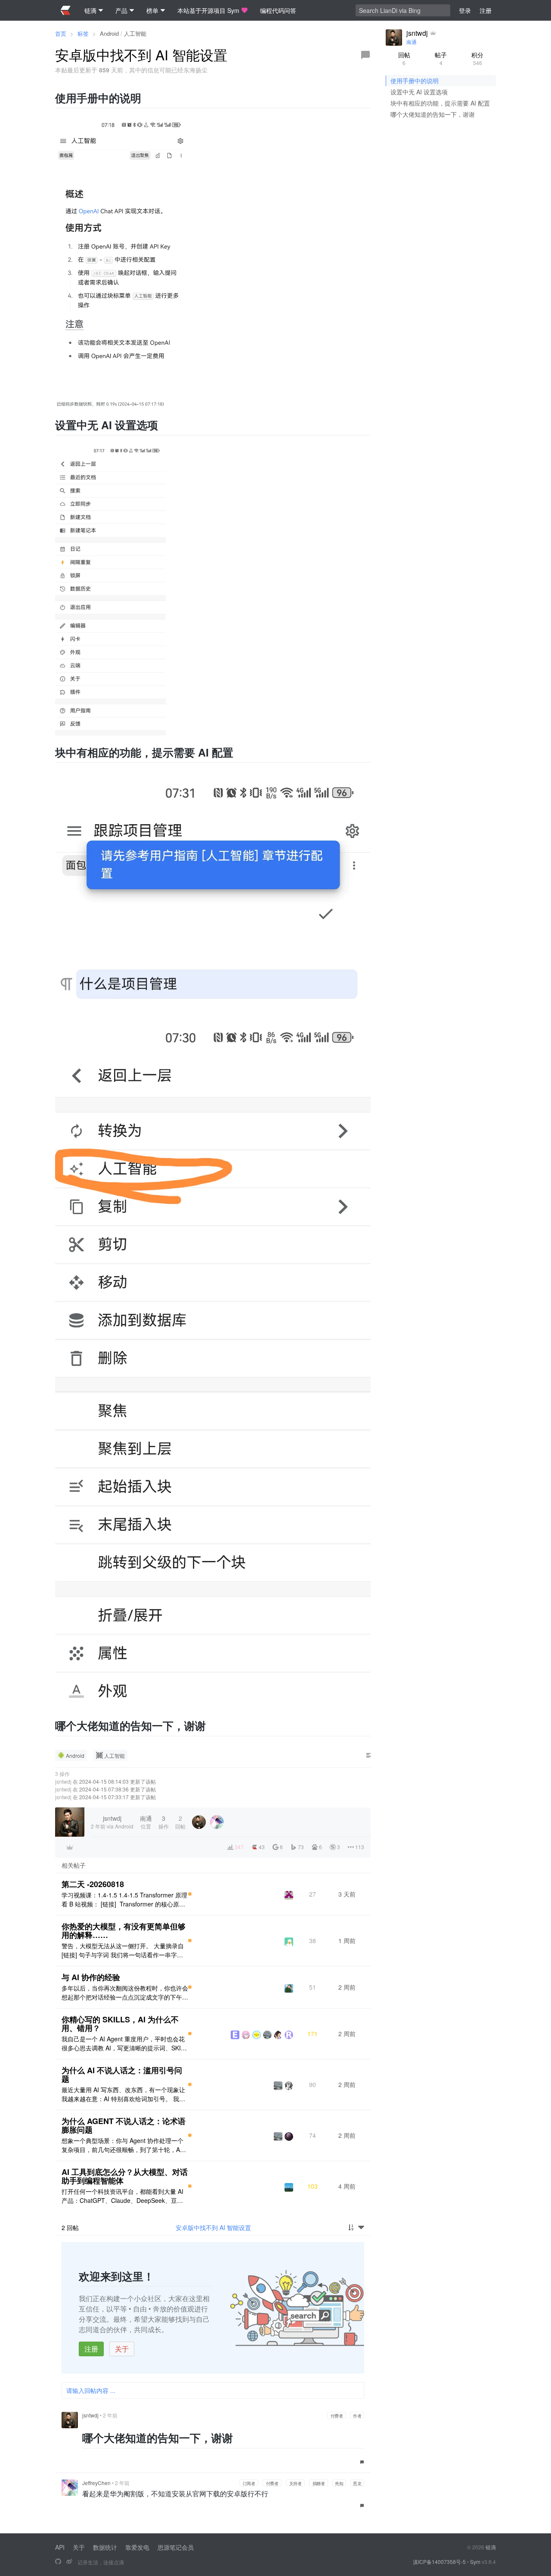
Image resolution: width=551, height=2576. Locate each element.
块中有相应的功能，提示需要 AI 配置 (440, 103)
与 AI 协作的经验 (91, 1977)
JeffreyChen (96, 2483)
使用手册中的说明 (415, 81)
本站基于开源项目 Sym (208, 10)
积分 (477, 58)
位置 (146, 1822)
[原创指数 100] (190, 1894)
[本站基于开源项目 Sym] (58, 2562)
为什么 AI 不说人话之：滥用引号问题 (122, 2075)
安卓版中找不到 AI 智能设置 (213, 2227)
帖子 (441, 58)
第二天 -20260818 (93, 1884)
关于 (122, 2349)
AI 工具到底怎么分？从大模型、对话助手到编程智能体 (125, 2176)
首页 (61, 33)
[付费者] (70, 1847)
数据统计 (105, 2547)
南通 (412, 42)
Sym (475, 2562)
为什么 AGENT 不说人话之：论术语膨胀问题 (124, 2125)
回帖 (404, 58)
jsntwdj (63, 1781)
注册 (91, 2349)
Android (109, 33)
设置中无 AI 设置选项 (419, 92)
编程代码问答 (278, 10)
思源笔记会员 (176, 2547)
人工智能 (135, 33)
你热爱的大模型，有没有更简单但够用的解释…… (124, 1931)
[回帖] (365, 55)
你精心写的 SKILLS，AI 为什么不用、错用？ (120, 2024)
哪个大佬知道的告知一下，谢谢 (433, 114)
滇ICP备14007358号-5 (439, 2562)
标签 (83, 33)
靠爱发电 (137, 2547)
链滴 (491, 2547)
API (60, 2547)
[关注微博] (69, 2562)
